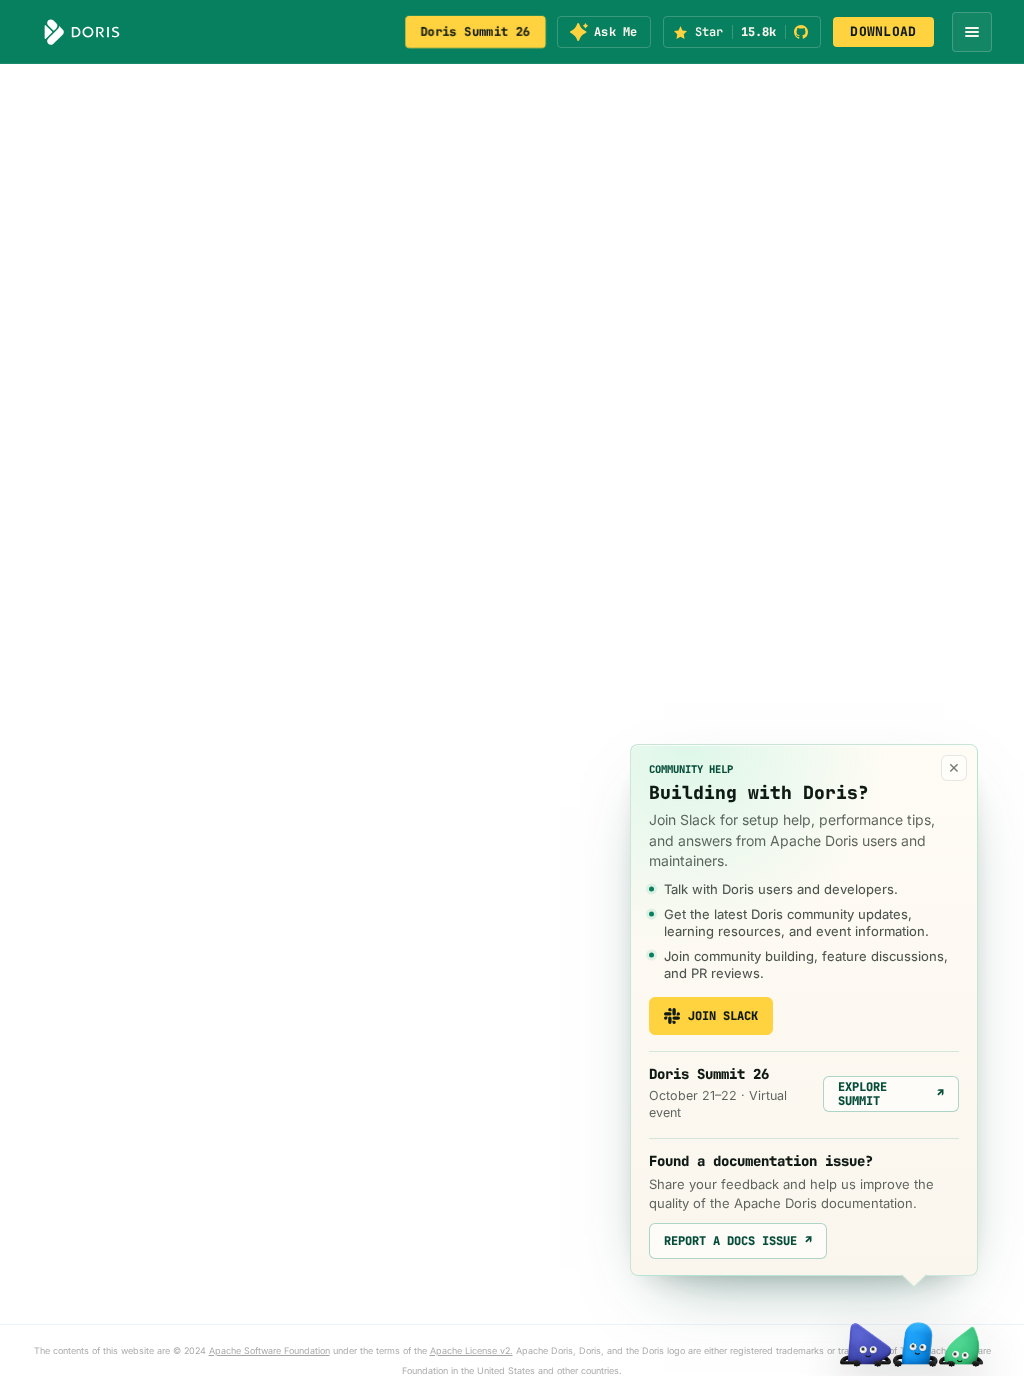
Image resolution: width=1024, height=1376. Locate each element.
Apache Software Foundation (269, 1350)
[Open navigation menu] (972, 32)
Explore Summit (891, 1094)
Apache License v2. (471, 1350)
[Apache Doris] (82, 32)
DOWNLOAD (883, 31)
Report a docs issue (738, 1241)
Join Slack (723, 1016)
